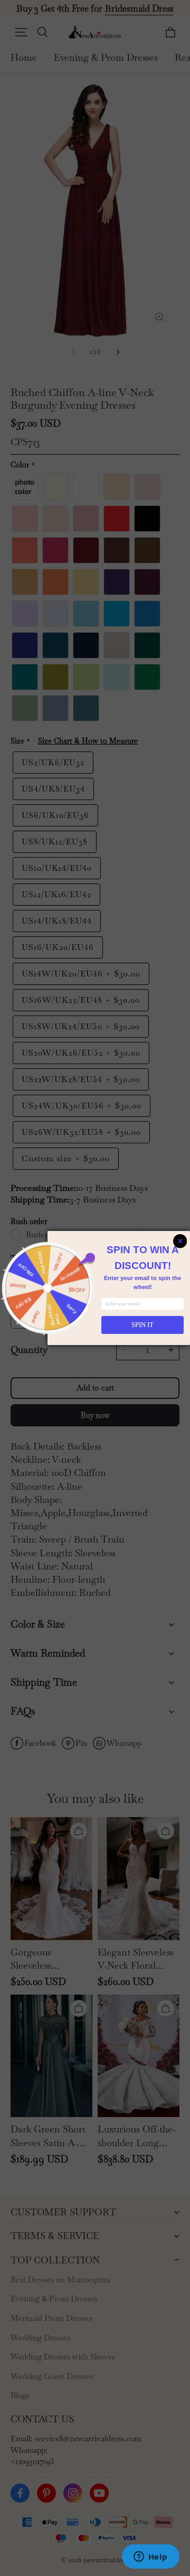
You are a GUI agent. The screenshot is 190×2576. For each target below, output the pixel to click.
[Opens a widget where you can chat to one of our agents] (150, 2558)
